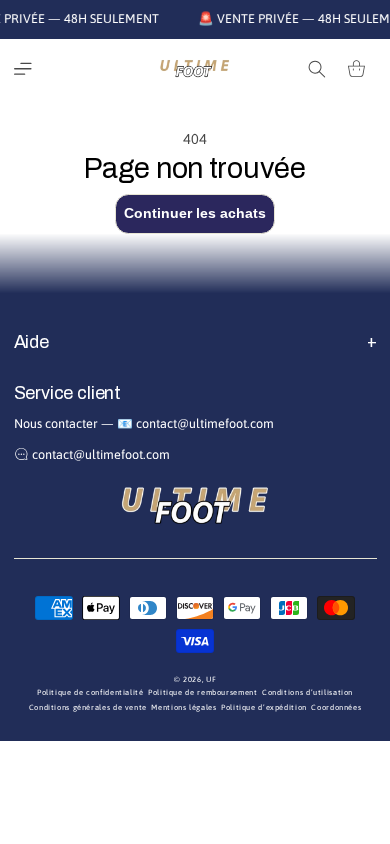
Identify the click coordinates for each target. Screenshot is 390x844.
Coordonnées (336, 707)
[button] (23, 69)
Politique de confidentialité (90, 692)
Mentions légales (183, 707)
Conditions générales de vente (88, 707)
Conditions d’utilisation (307, 692)
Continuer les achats (195, 213)
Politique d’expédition (264, 707)
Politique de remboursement (202, 692)
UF (211, 679)
